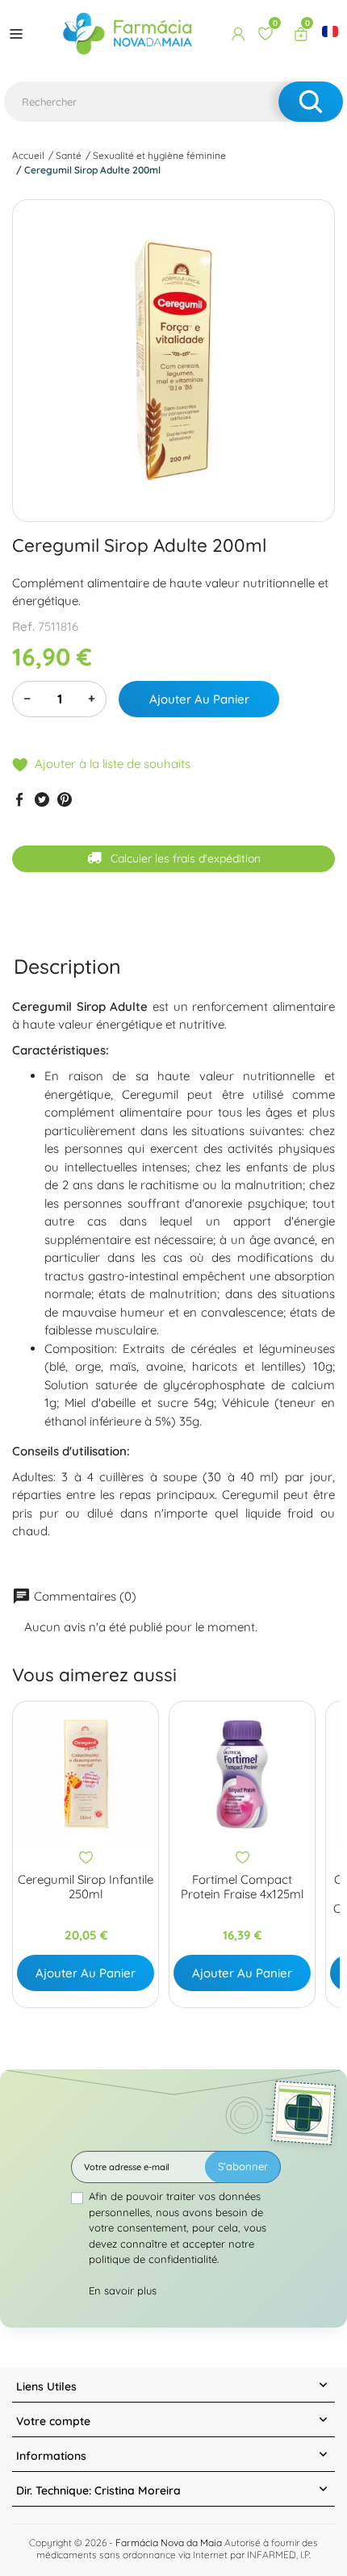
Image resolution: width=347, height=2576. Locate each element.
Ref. (23, 626)
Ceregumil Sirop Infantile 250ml (86, 1887)
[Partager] (19, 799)
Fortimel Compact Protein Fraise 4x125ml (242, 1887)
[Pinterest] (65, 799)
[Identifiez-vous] (238, 34)
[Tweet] (42, 799)
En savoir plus (123, 2290)
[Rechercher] (311, 102)
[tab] (67, 966)
